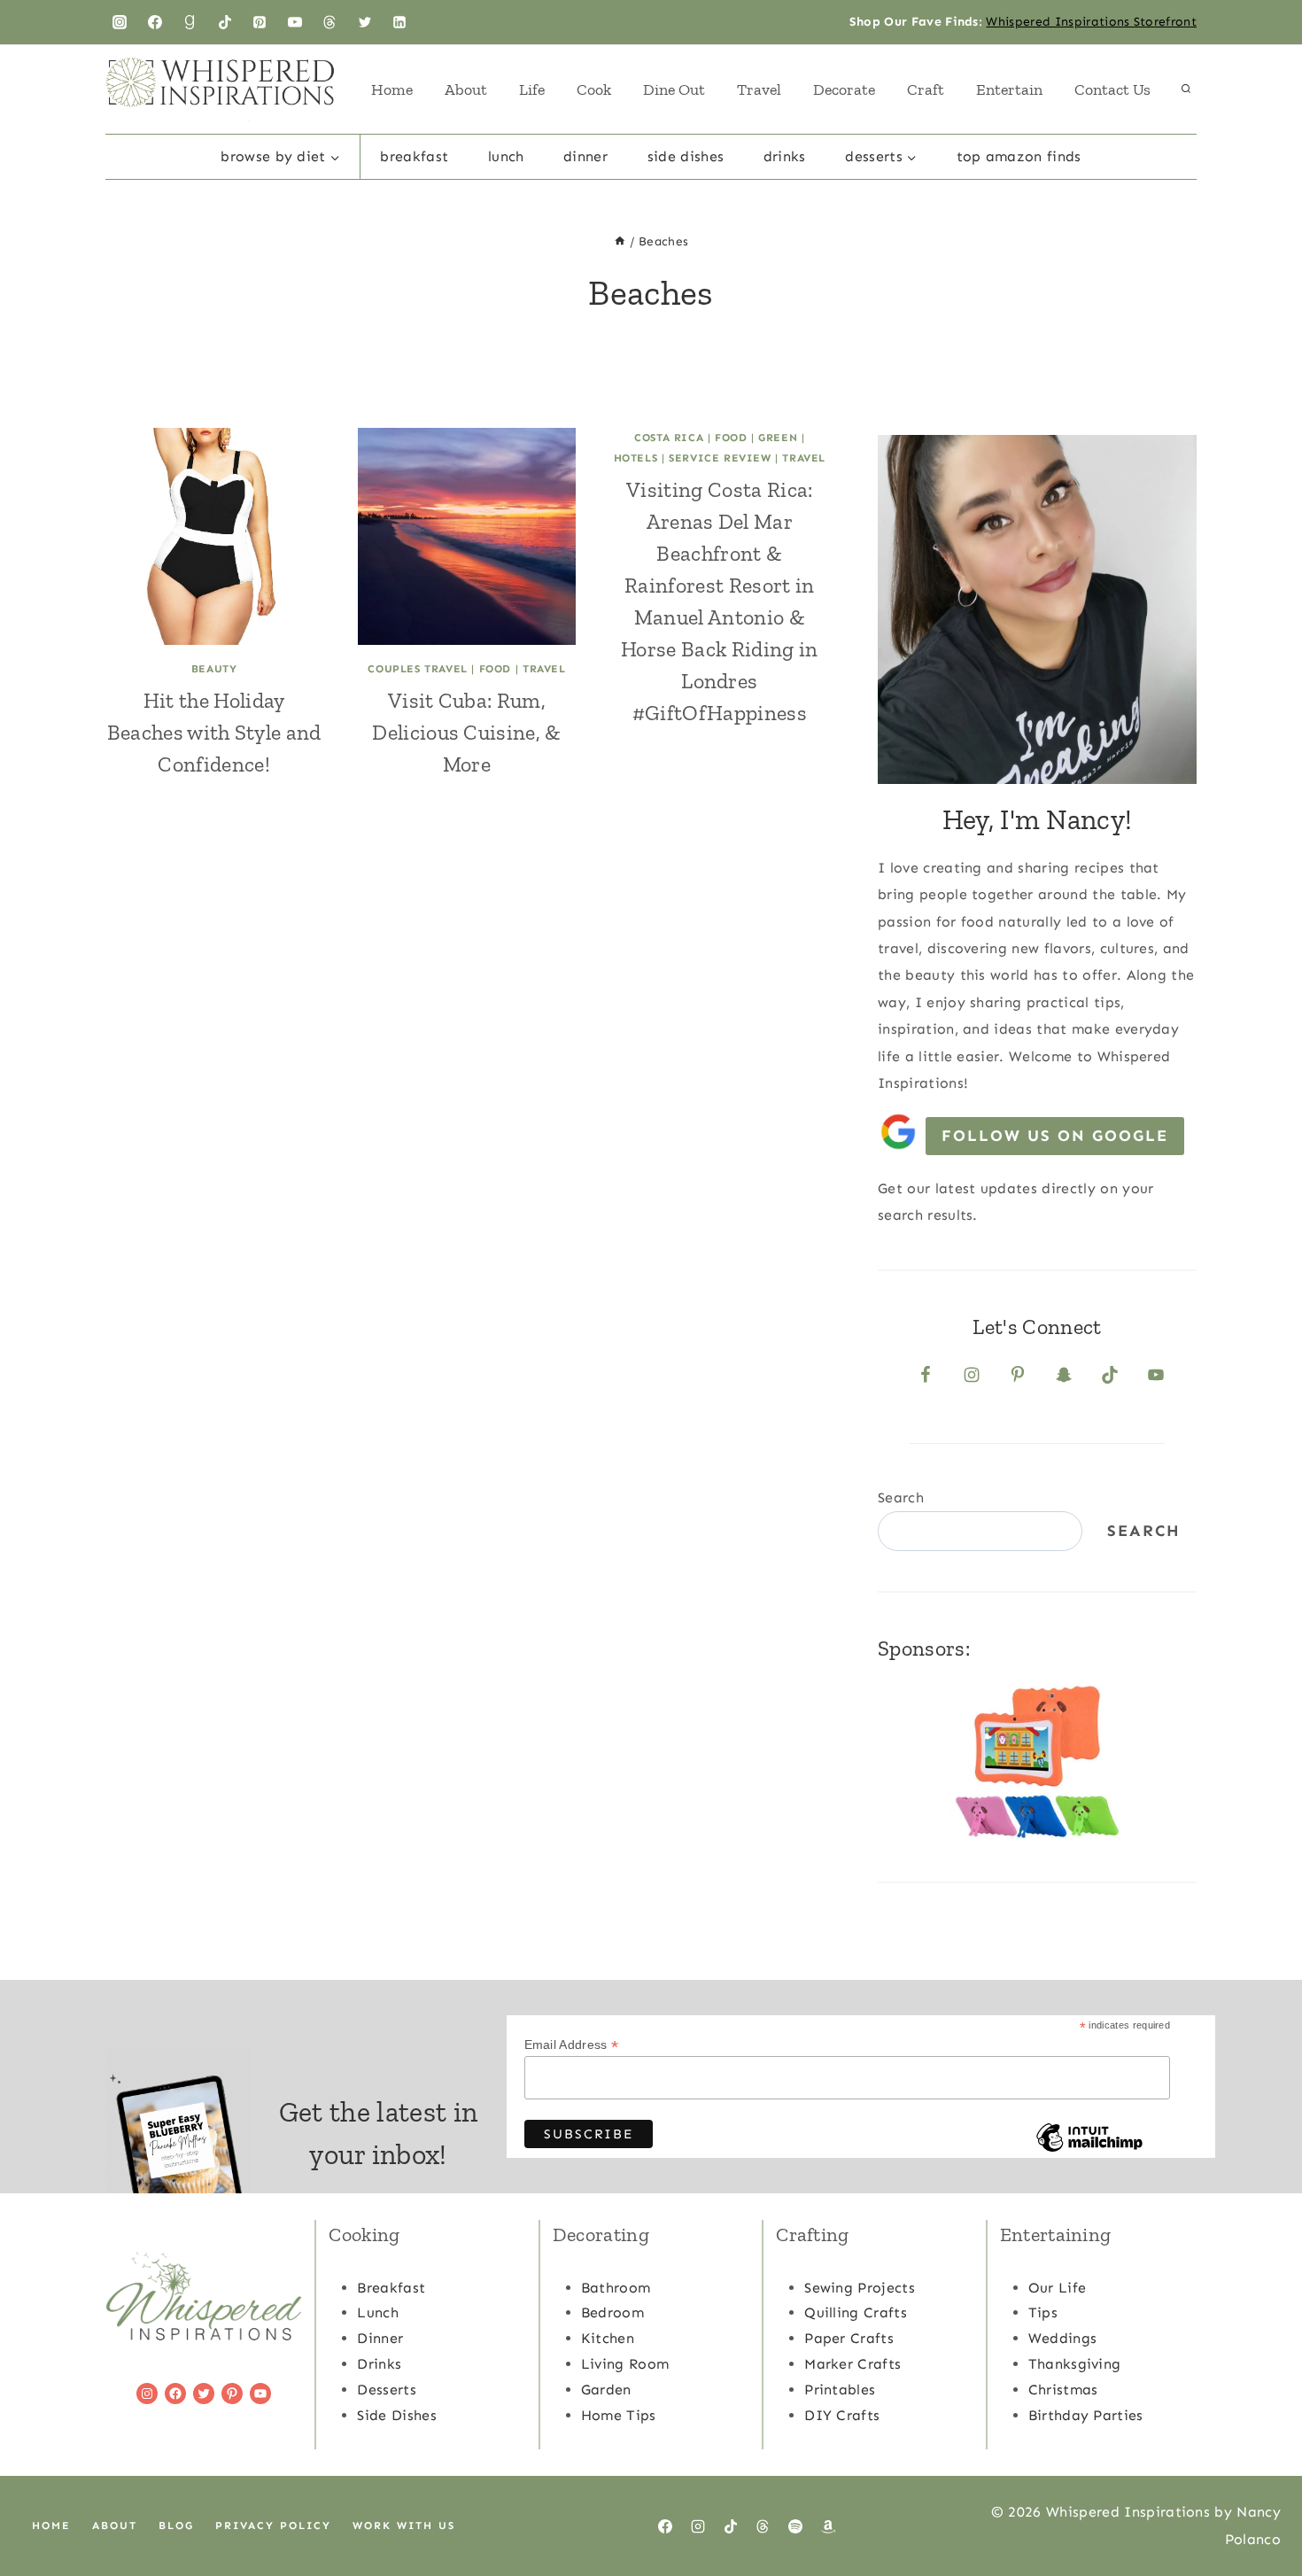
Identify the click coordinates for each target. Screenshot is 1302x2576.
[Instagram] (120, 22)
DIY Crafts (842, 2415)
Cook (594, 89)
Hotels (636, 458)
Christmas (1063, 2390)
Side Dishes (686, 156)
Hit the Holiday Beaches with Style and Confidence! (214, 732)
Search (901, 1497)
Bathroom (616, 2288)
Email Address (572, 2045)
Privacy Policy (273, 2526)
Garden (606, 2390)
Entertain (1009, 89)
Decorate (844, 89)
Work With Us (404, 2526)
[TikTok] (225, 22)
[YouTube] (295, 22)
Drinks (785, 156)
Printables (840, 2390)
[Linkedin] (399, 22)
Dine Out (674, 89)
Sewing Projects (860, 2288)
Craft (926, 89)
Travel (759, 89)
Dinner (585, 156)
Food (495, 669)
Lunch (506, 156)
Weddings (1063, 2338)
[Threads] (329, 22)
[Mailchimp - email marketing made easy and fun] (1089, 2151)
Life (532, 89)
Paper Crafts (849, 2338)
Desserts (387, 2390)
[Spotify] (795, 2526)
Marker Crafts (852, 2364)
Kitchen (608, 2338)
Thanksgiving (1075, 2364)
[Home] (620, 241)
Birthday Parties (1086, 2415)
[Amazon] (828, 2526)
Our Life (1058, 2288)
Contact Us (1112, 89)
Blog (176, 2526)
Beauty (214, 669)
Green (778, 438)
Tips (1043, 2312)
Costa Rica (669, 438)
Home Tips (619, 2415)
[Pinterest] (260, 22)
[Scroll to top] (1261, 2508)
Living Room (625, 2364)
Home (392, 89)
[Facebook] (155, 22)
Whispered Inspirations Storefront (1091, 22)
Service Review (720, 458)
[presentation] (214, 536)
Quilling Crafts (856, 2312)
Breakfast (414, 156)
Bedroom (612, 2312)
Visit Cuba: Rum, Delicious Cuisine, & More (466, 732)
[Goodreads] (190, 22)
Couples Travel (417, 669)
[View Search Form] (1186, 89)
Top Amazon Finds (1019, 156)
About (466, 89)
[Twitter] (365, 22)
